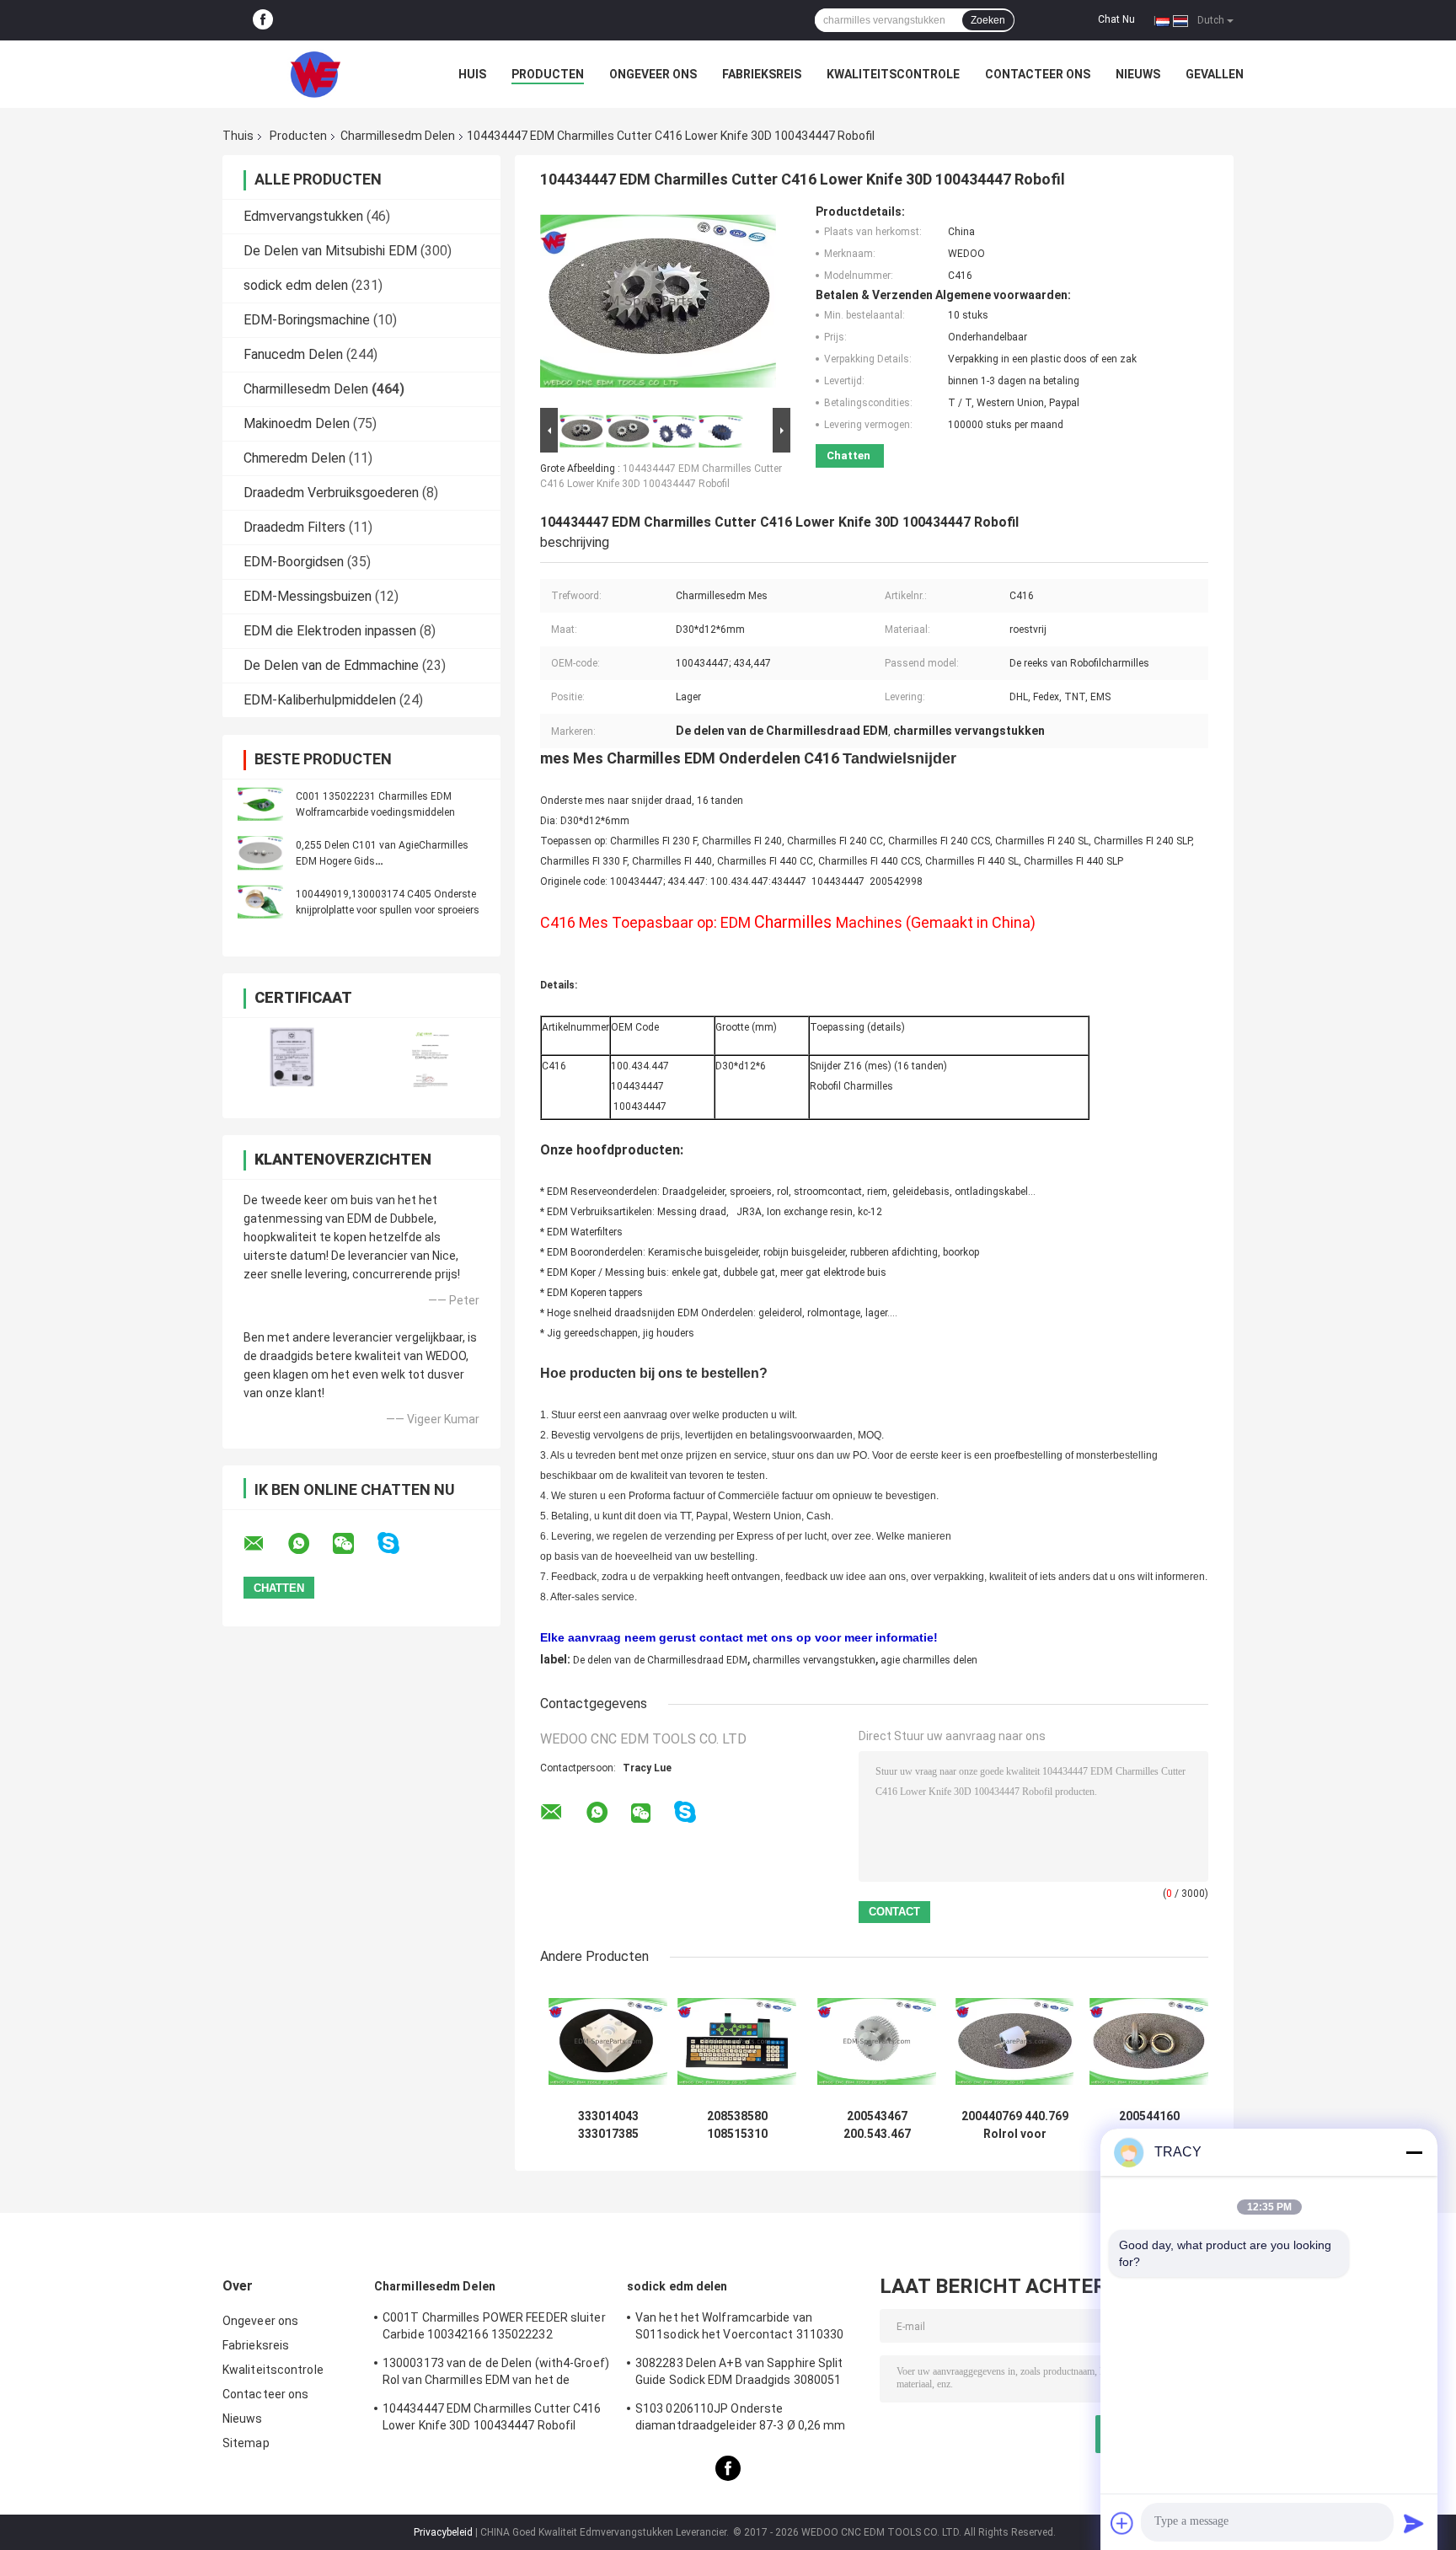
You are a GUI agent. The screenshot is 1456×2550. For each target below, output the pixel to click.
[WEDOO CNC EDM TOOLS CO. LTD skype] (399, 1543)
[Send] (1414, 2523)
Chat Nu (1116, 19)
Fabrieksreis (762, 74)
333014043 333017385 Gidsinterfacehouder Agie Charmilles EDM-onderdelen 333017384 (608, 2125)
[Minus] (1414, 2152)
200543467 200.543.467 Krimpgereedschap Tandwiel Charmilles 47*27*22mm (877, 2125)
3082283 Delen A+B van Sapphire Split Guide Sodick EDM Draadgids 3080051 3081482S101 (739, 2374)
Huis (472, 74)
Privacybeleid (443, 2532)
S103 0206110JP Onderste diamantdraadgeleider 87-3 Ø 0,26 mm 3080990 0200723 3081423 (741, 2419)
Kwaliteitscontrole (893, 74)
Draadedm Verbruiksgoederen (331, 493)
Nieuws (1138, 74)
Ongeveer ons (653, 74)
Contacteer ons (1038, 74)
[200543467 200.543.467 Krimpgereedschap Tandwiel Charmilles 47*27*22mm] (877, 2041)
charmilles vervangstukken (814, 1660)
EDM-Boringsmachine (307, 320)
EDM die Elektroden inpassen (330, 631)
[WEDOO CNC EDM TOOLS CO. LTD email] (265, 1544)
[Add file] (1122, 2523)
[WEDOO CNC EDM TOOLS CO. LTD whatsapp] (309, 1544)
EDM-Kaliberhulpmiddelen (320, 700)
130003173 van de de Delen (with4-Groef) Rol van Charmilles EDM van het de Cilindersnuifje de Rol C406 (496, 2374)
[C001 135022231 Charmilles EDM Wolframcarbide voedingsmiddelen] (260, 804)
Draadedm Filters (294, 527)
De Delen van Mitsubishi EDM (330, 251)
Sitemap (246, 2443)
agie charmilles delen (929, 1660)
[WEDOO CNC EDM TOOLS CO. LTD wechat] (354, 1544)
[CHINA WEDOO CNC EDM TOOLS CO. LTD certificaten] (292, 1057)
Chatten (848, 455)
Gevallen (1215, 74)
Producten (548, 74)
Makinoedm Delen (297, 423)
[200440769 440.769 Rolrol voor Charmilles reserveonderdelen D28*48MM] (1015, 2041)
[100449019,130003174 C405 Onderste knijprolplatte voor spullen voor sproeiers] (260, 902)
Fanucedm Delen (293, 354)
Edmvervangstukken (303, 216)
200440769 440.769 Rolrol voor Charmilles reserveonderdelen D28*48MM (1014, 2125)
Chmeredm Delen (294, 458)
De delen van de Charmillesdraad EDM (660, 1660)
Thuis (238, 136)
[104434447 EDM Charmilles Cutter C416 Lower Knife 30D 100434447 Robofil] (658, 304)
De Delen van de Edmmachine (331, 665)
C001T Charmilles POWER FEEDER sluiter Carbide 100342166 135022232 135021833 (494, 2328)
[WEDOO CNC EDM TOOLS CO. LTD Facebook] (263, 20)
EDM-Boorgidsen (294, 562)
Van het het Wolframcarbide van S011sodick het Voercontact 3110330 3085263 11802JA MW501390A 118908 (742, 2328)
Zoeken (988, 20)
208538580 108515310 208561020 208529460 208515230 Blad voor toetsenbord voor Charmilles (737, 2125)
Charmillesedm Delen (398, 136)
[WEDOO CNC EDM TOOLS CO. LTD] (315, 74)
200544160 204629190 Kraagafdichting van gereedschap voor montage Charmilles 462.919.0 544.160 (1149, 2125)
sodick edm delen (296, 285)
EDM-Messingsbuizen (308, 596)
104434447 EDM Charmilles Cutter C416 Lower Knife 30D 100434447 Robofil (492, 2417)
